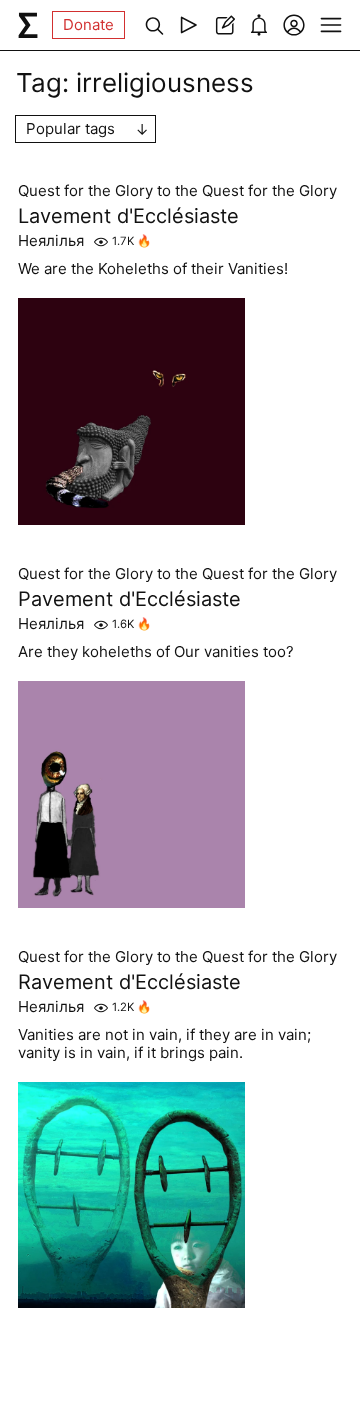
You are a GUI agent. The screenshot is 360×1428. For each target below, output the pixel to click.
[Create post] (223, 25)
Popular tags (70, 128)
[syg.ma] (28, 25)
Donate (88, 24)
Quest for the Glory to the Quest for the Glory (177, 191)
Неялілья (51, 241)
